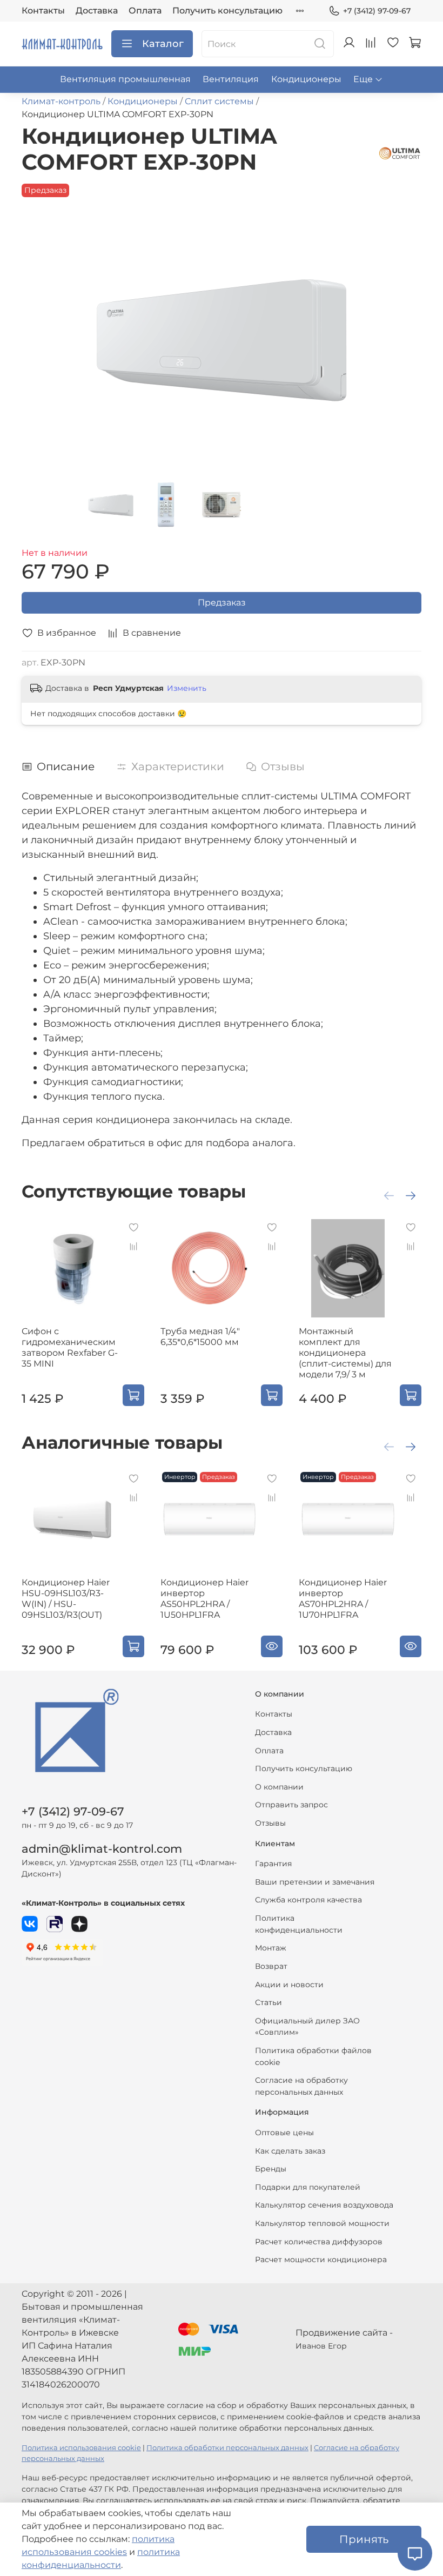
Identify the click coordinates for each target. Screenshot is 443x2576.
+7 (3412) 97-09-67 (377, 11)
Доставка (97, 11)
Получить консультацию (227, 11)
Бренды (271, 2169)
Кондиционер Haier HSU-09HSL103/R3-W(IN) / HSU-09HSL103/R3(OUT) (66, 1599)
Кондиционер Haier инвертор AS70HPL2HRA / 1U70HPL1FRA (343, 1599)
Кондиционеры (306, 79)
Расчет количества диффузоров (319, 2242)
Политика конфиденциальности (299, 1924)
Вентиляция (231, 79)
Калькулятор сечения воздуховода (324, 2205)
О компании (279, 1787)
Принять (364, 2539)
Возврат (271, 1966)
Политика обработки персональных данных (227, 2448)
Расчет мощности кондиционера (321, 2259)
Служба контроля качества (308, 1900)
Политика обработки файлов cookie (313, 2056)
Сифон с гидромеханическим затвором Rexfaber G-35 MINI (70, 1347)
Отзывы (270, 1823)
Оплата (145, 11)
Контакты (43, 11)
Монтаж (271, 1948)
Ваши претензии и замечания (315, 1882)
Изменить (187, 688)
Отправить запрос (291, 1805)
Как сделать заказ (290, 2151)
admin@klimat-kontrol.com (102, 1849)
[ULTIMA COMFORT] (400, 153)
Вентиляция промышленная (125, 79)
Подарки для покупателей (308, 2187)
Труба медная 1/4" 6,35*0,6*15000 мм (200, 1337)
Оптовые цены (284, 2133)
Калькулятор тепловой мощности (322, 2223)
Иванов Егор (321, 2346)
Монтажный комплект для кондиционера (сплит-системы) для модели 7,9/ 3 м (345, 1353)
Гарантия (273, 1864)
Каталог (163, 44)
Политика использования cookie (81, 2448)
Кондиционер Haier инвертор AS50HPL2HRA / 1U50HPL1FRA (204, 1599)
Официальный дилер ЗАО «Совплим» (307, 2027)
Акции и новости (289, 1985)
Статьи (269, 2002)
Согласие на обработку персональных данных (301, 2086)
